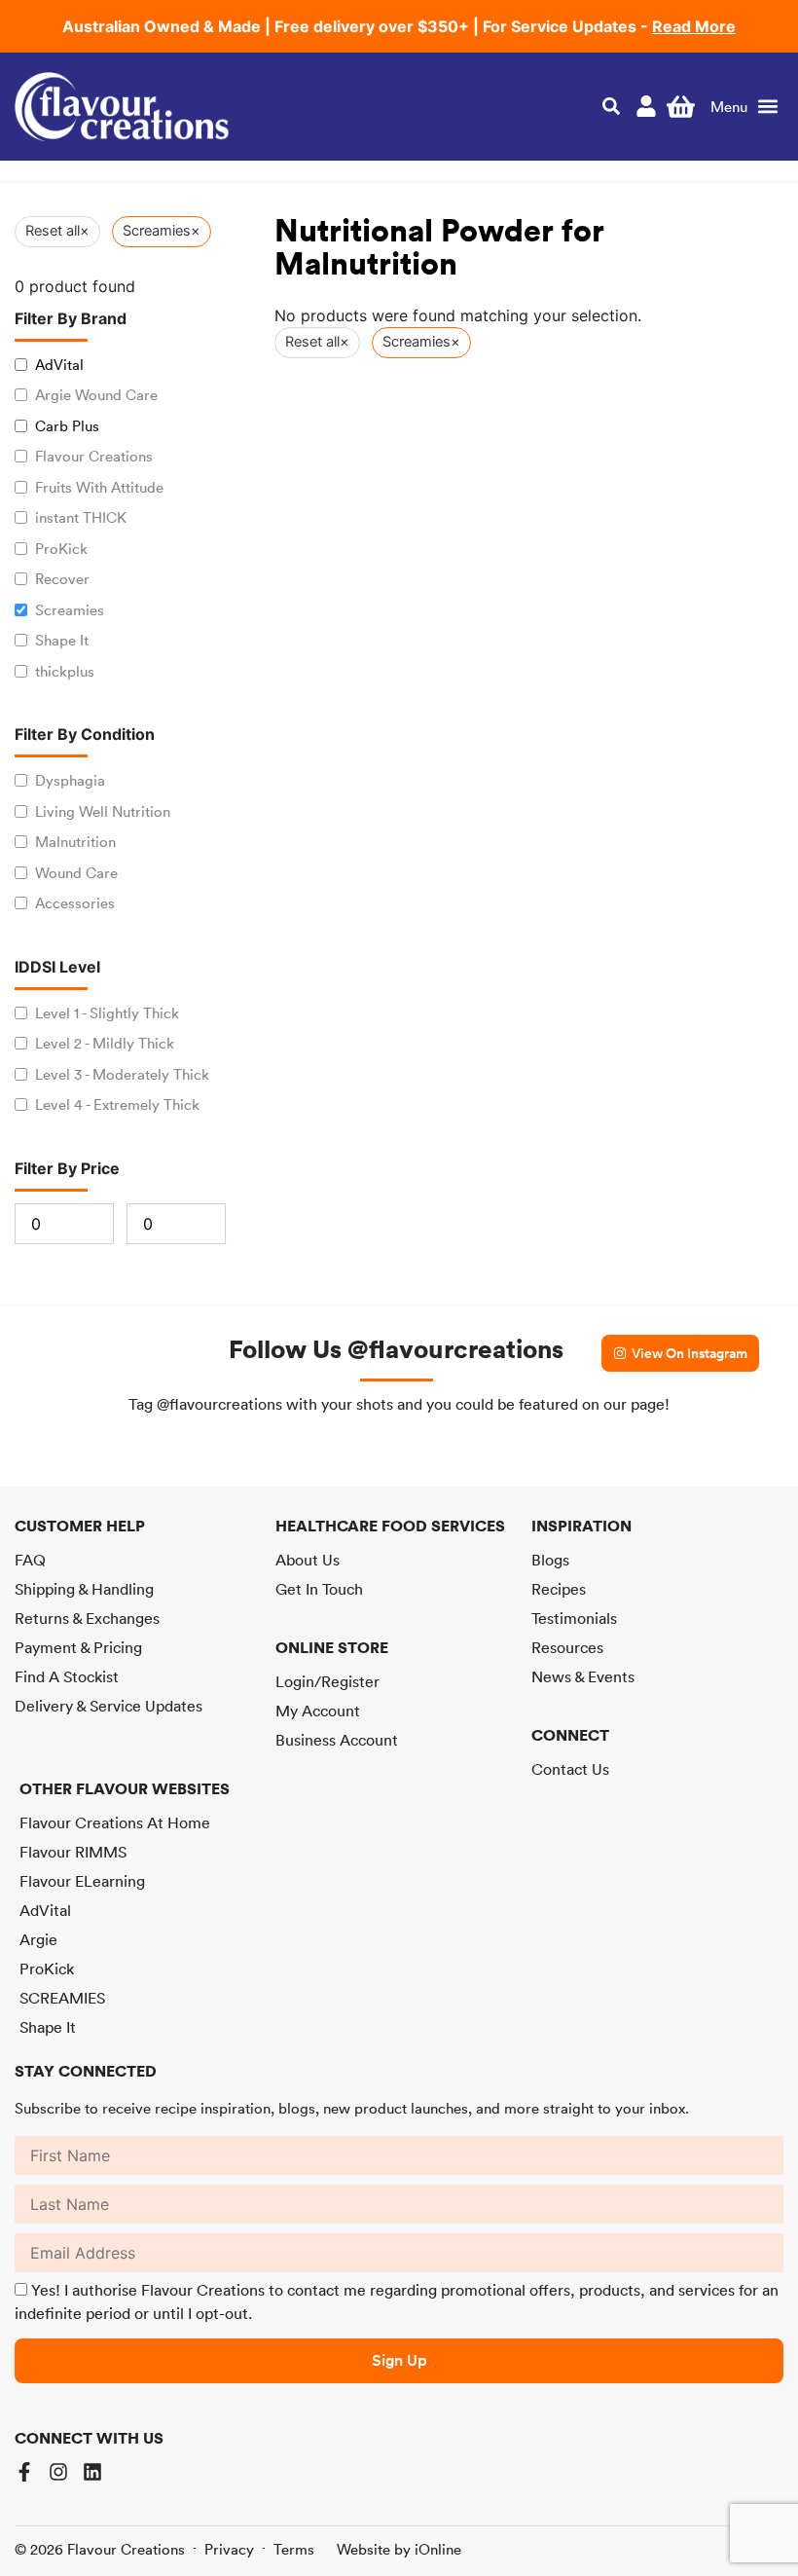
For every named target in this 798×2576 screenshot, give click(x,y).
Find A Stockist (67, 1676)
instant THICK (81, 517)
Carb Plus (67, 426)
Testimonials (574, 1618)
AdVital (59, 365)
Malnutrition (75, 842)
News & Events (583, 1676)
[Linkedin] (92, 2472)
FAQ (30, 1560)
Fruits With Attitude (99, 487)
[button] (744, 107)
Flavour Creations (94, 456)
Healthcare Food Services (390, 1526)
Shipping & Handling (84, 1589)
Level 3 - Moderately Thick (122, 1074)
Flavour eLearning (82, 1881)
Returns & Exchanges (87, 1618)
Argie (38, 1939)
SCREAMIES (62, 1998)
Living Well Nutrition (103, 811)
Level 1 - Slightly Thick (107, 1013)
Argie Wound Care (96, 395)
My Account (318, 1711)
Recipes (559, 1589)
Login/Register (327, 1681)
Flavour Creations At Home (115, 1822)
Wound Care (76, 873)
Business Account (337, 1740)
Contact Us (570, 1769)
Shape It (62, 640)
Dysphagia (70, 780)
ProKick (61, 549)
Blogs (550, 1560)
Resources (567, 1647)
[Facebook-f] (24, 2472)
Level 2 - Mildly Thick (105, 1043)
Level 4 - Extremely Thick (117, 1104)
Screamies (70, 610)
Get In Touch (319, 1589)
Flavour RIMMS (73, 1852)
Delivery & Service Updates (109, 1706)
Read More (694, 26)
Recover (62, 579)
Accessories (75, 903)
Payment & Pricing (78, 1647)
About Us (308, 1560)
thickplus (65, 671)
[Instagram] (58, 2472)
